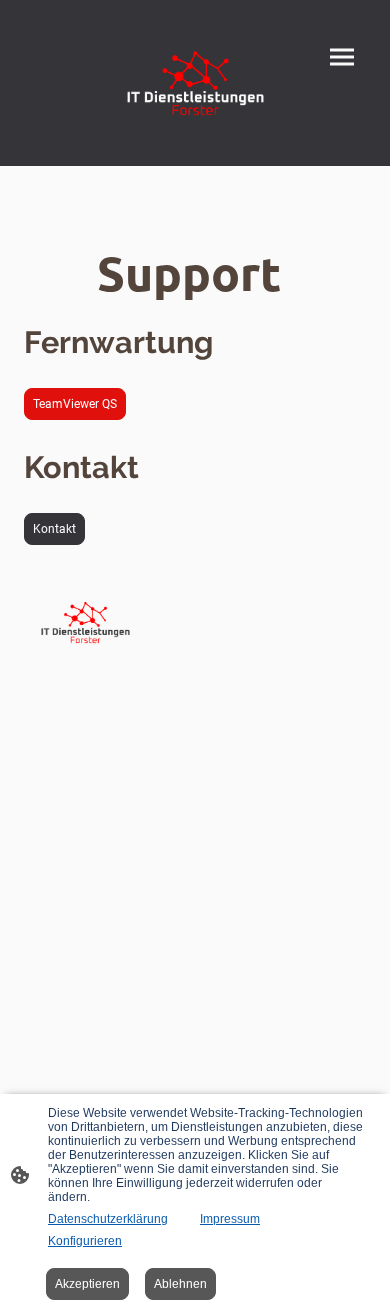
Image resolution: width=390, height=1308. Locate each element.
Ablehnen (180, 1284)
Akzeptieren (87, 1284)
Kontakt (54, 529)
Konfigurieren (85, 1241)
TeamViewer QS (75, 404)
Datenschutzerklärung (108, 1219)
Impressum (230, 1219)
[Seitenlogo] (195, 83)
